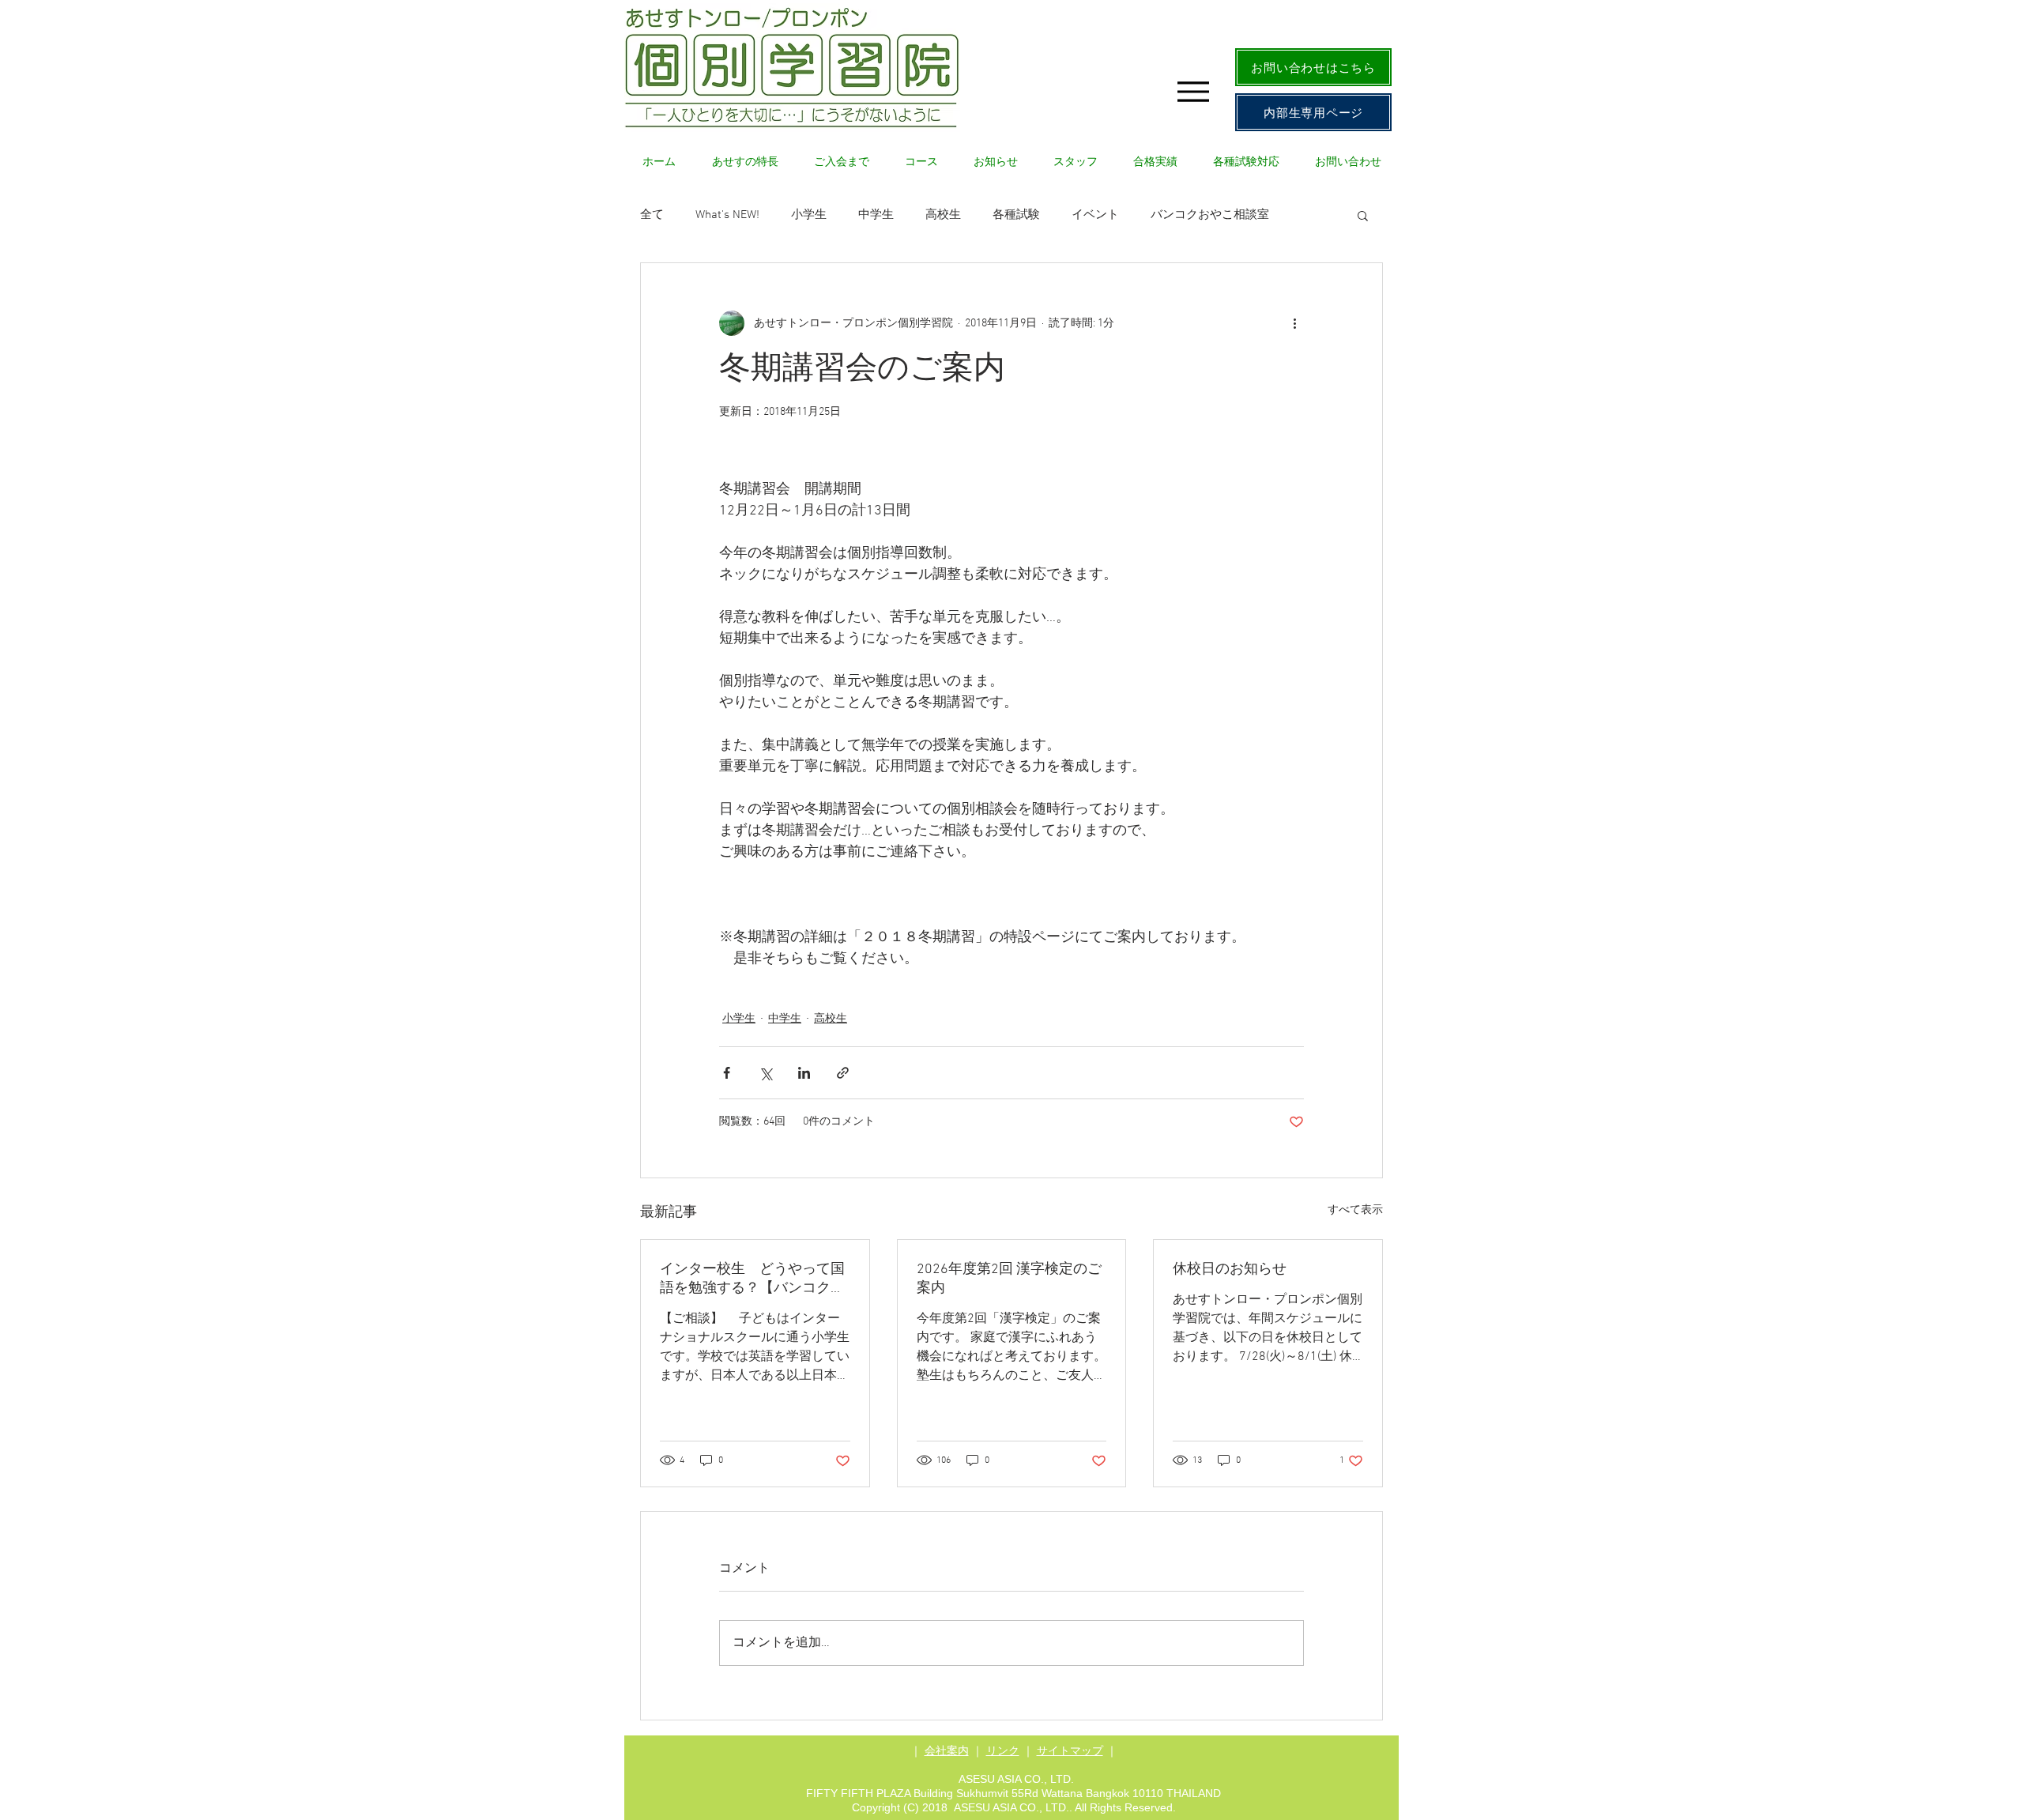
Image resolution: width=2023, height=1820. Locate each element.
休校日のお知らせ (1230, 1270)
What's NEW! (727, 215)
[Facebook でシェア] (727, 1073)
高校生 (943, 215)
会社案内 (947, 1750)
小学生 (809, 215)
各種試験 (1016, 215)
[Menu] (1193, 91)
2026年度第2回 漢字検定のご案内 (1009, 1279)
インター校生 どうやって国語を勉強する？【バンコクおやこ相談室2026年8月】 (752, 1279)
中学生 (876, 215)
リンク (1003, 1750)
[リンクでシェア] (843, 1073)
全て (652, 215)
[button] (1363, 215)
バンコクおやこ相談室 (1210, 215)
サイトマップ (1070, 1750)
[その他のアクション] (1294, 323)
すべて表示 (1355, 1210)
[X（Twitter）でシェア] (765, 1073)
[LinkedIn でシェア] (804, 1073)
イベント (1095, 215)
